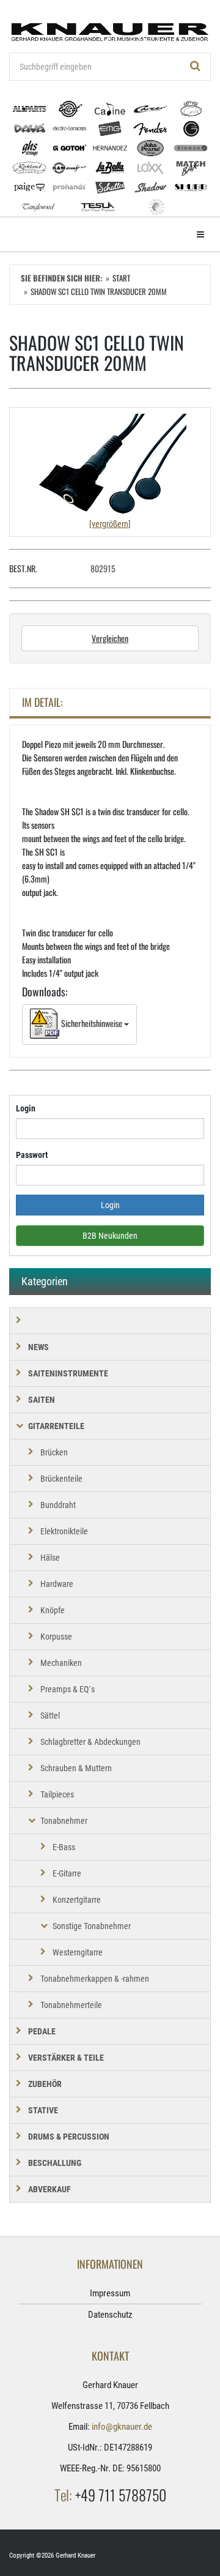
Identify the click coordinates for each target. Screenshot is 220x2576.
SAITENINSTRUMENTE (68, 1373)
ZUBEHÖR (45, 2084)
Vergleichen (110, 638)
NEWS (38, 1347)
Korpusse (56, 1637)
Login (26, 1108)
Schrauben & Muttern (76, 1768)
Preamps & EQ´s (68, 1689)
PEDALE (42, 2031)
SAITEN (42, 1400)
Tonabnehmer (64, 1821)
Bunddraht (58, 1505)
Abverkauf (50, 2189)
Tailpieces (57, 1794)
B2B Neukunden (110, 1236)
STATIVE (43, 2110)
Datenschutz (110, 2315)
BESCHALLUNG (55, 2163)
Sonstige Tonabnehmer (92, 1926)
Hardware (57, 1584)
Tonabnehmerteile (71, 2005)
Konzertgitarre (77, 1900)
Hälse (50, 1558)
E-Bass (64, 1847)
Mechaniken (61, 1663)
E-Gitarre (67, 1873)
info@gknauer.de (122, 2427)
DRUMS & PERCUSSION (69, 2137)
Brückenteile (61, 1479)
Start (121, 278)
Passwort (32, 1155)
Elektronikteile (64, 1531)
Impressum (110, 2293)
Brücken (54, 1452)
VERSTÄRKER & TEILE (66, 2058)
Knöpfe (53, 1610)
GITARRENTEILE (56, 1426)
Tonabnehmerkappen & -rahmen (95, 1979)
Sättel (50, 1715)
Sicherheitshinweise (92, 1023)
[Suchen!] (196, 67)
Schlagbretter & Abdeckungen (90, 1742)
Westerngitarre (78, 1952)
